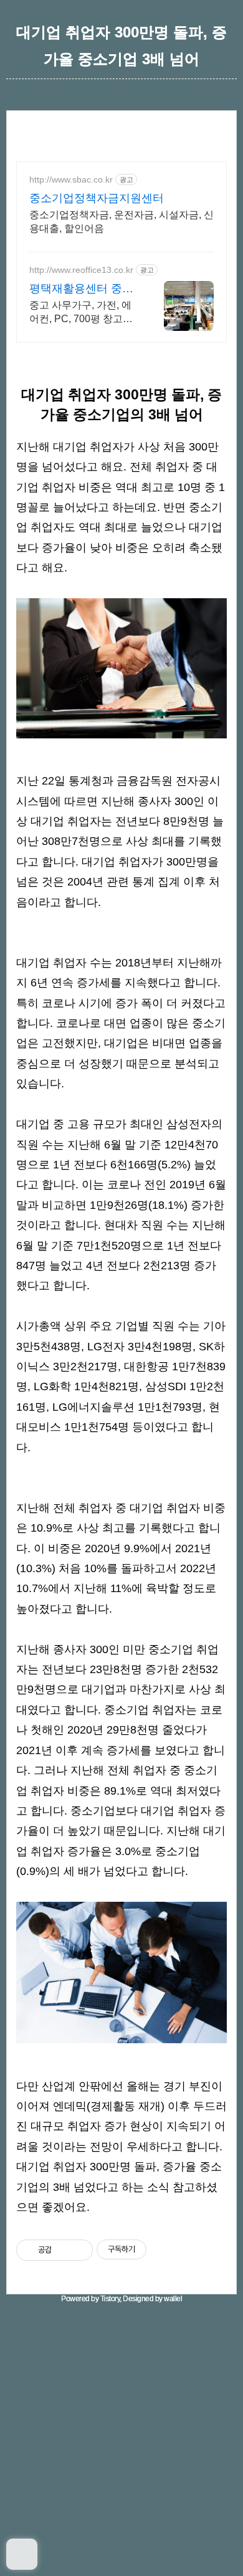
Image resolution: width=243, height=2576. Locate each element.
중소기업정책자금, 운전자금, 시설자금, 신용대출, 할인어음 (121, 222)
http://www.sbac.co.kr (71, 179)
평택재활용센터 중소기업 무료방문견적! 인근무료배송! (81, 289)
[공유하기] (63, 2250)
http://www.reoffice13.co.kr (81, 270)
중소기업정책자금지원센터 (97, 198)
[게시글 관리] (79, 2250)
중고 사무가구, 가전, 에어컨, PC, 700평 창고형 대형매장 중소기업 (81, 313)
